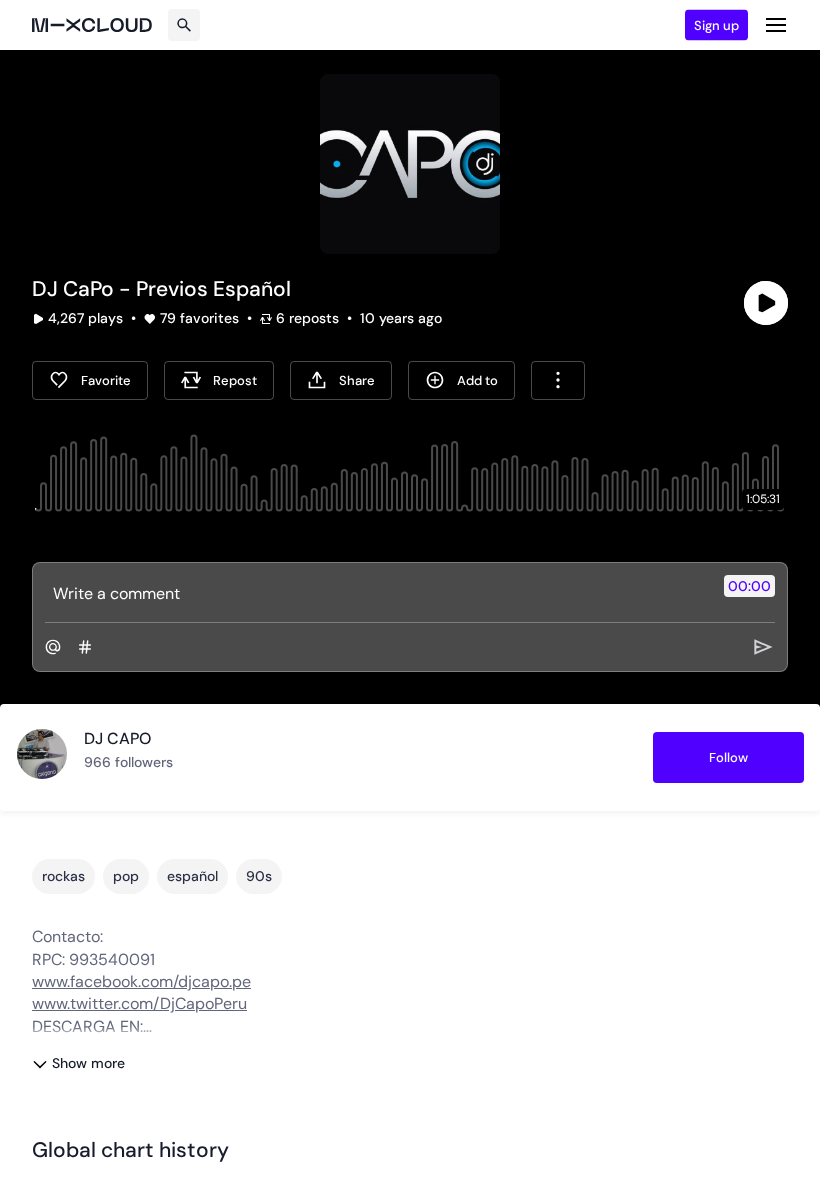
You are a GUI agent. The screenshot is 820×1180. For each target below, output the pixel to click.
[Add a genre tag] (85, 647)
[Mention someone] (53, 647)
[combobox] (558, 380)
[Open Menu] (776, 25)
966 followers (128, 762)
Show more (88, 1063)
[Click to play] (766, 303)
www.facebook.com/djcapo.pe (141, 981)
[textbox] (376, 593)
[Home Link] (92, 25)
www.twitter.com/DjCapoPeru (139, 1003)
